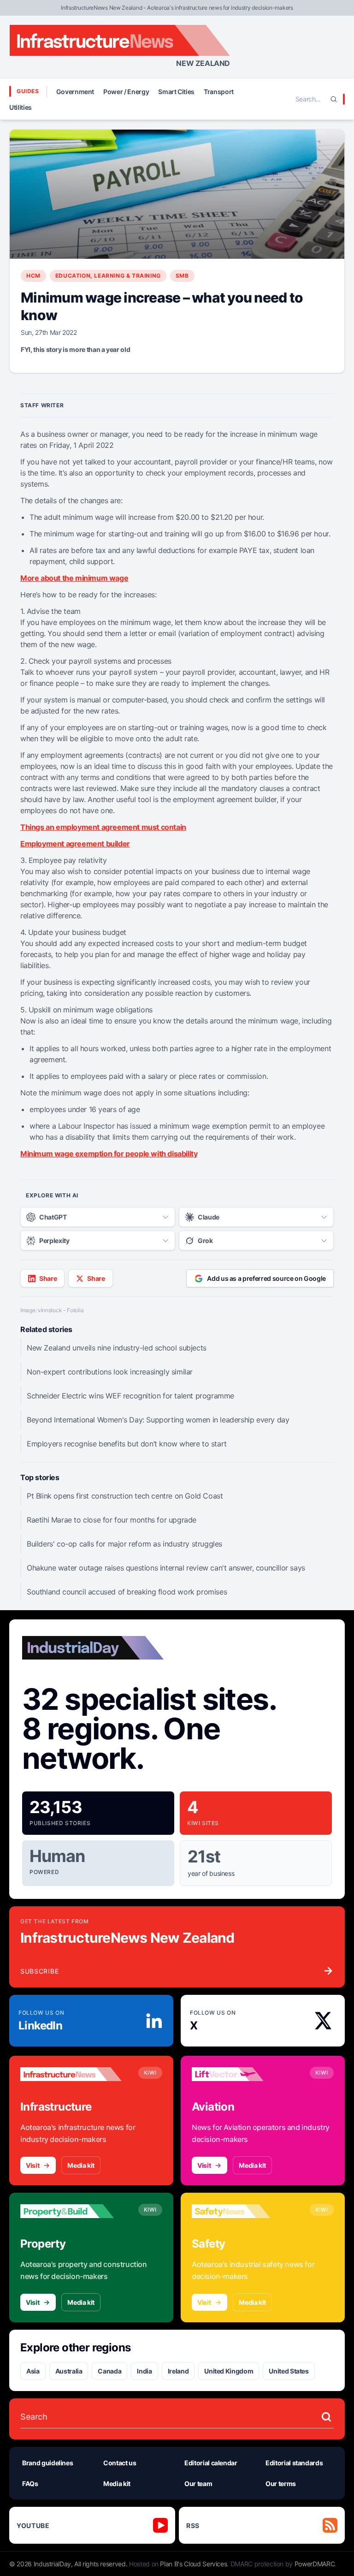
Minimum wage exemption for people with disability (109, 1154)
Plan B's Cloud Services (193, 2564)
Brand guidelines (47, 2463)
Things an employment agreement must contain (103, 827)
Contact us (120, 2463)
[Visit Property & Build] (71, 2211)
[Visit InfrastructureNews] (71, 2074)
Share (48, 1278)
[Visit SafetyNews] (242, 2211)
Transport (219, 92)
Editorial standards (294, 2463)
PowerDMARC (315, 2564)
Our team (198, 2484)
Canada (109, 2371)
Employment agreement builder (75, 844)
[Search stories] (326, 2417)
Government (75, 92)
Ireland (178, 2371)
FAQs (30, 2484)
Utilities (21, 107)
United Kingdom (229, 2371)
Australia (69, 2371)
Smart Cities (176, 92)
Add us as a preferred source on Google (266, 1278)
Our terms (281, 2484)
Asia (33, 2371)
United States (289, 2371)
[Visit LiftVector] (242, 2074)
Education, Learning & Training (108, 276)
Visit (32, 2165)
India (144, 2371)
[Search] (334, 99)
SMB (182, 276)
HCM (33, 276)
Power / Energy (126, 92)
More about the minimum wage (74, 578)
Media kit (81, 2165)
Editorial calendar (211, 2463)
